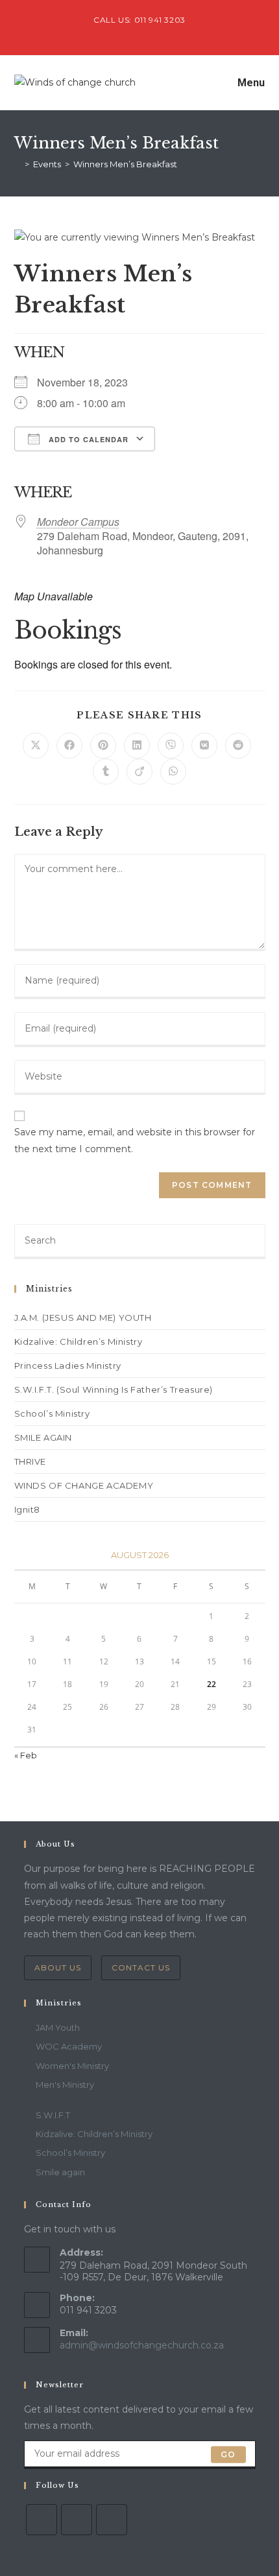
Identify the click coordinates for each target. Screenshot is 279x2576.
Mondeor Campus (78, 522)
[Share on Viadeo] (139, 772)
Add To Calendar (87, 439)
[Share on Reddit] (238, 746)
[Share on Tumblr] (106, 772)
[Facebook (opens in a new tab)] (142, 33)
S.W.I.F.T (53, 2115)
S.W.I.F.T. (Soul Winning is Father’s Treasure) (114, 1389)
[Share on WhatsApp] (173, 772)
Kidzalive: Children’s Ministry (79, 1341)
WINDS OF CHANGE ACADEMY (84, 1485)
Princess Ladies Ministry (68, 1365)
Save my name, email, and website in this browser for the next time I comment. (135, 1140)
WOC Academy (69, 2046)
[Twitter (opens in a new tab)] (127, 33)
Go (228, 2454)
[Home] (18, 164)
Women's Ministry (72, 2066)
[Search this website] (140, 1240)
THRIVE (30, 1461)
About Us (58, 1967)
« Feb (26, 1755)
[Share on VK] (204, 746)
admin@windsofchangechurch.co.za (142, 2345)
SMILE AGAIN (43, 1437)
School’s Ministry (52, 1413)
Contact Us (141, 1967)
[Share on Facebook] (69, 746)
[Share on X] (36, 746)
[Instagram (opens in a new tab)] (155, 33)
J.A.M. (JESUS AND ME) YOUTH (83, 1318)
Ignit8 (28, 1509)
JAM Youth (58, 2027)
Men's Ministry (65, 2085)
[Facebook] (77, 2520)
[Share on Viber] (171, 746)
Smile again (60, 2172)
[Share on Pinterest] (103, 746)
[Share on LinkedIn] (137, 746)
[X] (42, 2520)
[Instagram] (112, 2520)
